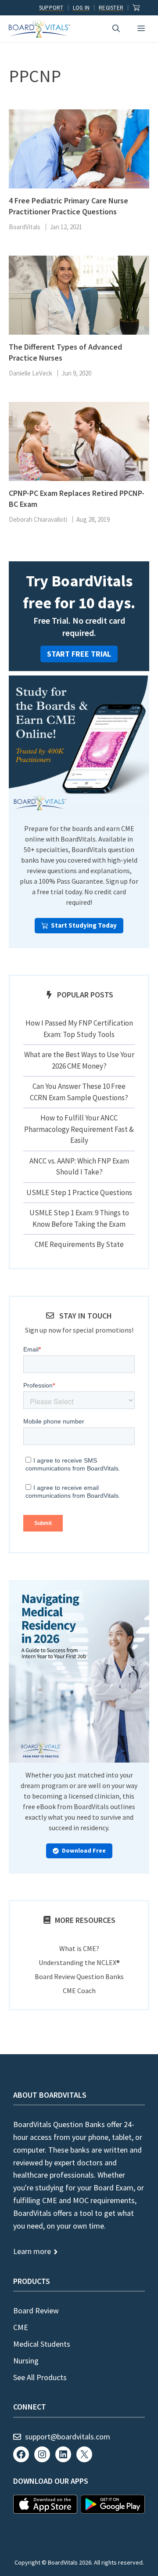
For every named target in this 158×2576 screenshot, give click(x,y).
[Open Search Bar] (116, 29)
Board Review (36, 2310)
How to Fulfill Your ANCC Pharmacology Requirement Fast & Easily (79, 1129)
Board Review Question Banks (79, 1976)
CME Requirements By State (79, 1244)
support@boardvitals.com (68, 2437)
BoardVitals (25, 227)
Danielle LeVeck (31, 373)
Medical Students (42, 2344)
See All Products (40, 2377)
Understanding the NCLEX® (79, 1962)
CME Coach (79, 1991)
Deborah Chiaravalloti (38, 519)
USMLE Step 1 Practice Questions (79, 1192)
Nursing (26, 2361)
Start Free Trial (79, 654)
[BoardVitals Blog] (39, 29)
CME (21, 2327)
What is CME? (79, 1948)
